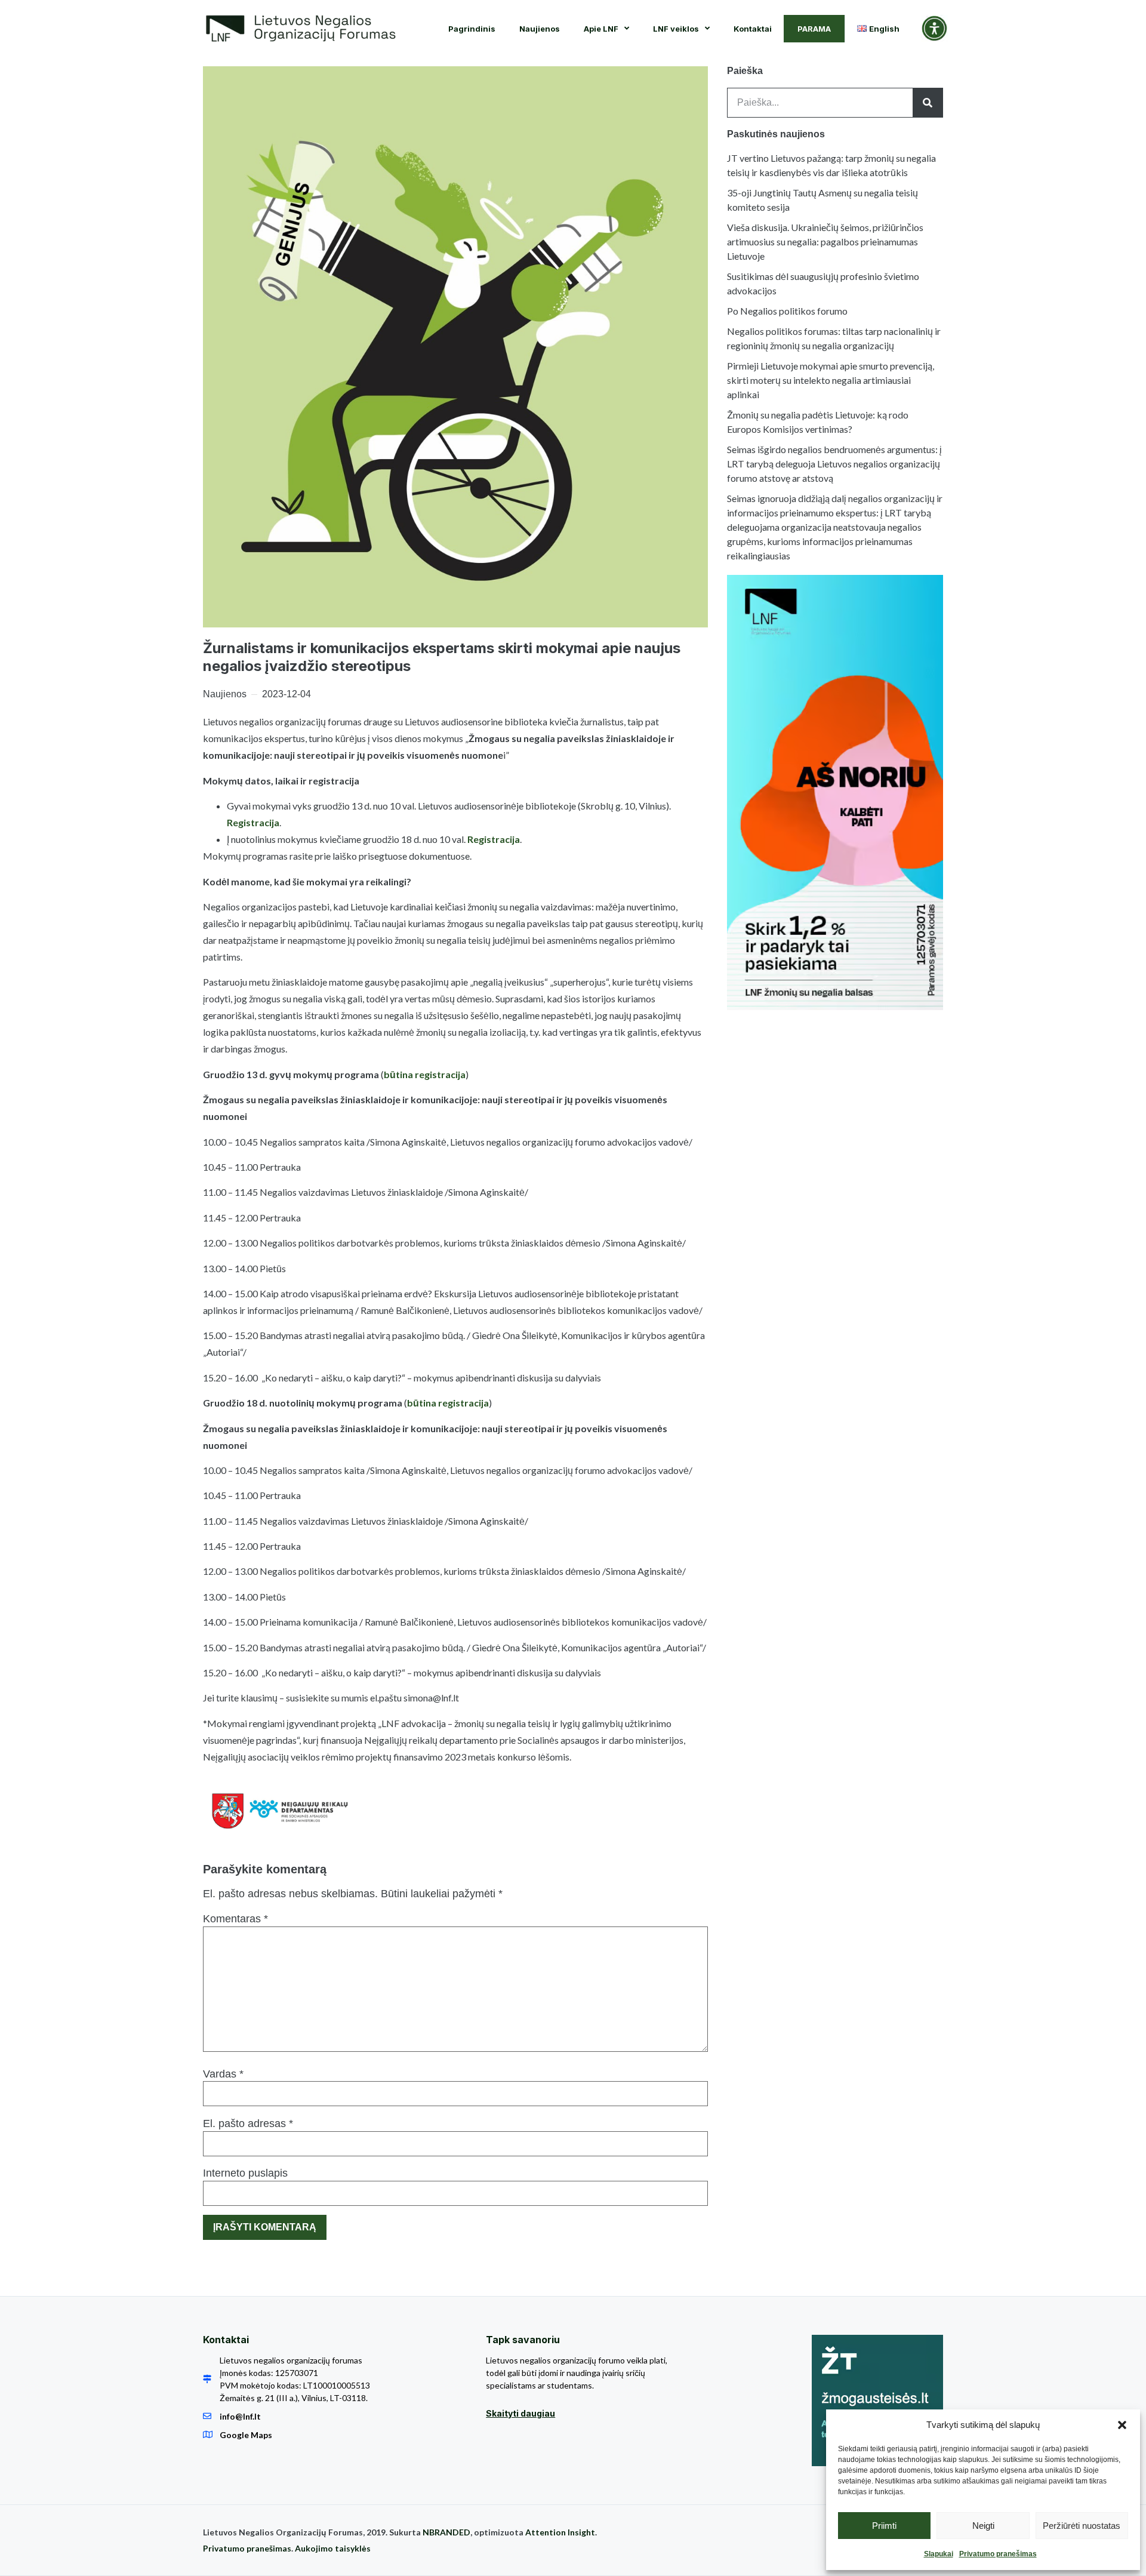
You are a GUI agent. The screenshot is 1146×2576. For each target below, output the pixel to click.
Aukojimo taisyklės (333, 2548)
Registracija (253, 822)
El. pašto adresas (248, 2123)
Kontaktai (753, 29)
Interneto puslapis (245, 2173)
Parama (814, 29)
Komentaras (235, 1919)
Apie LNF (601, 29)
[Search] (928, 103)
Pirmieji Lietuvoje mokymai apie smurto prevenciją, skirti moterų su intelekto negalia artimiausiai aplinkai (831, 380)
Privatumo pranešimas (998, 2554)
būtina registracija (425, 1074)
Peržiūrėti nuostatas (1082, 2526)
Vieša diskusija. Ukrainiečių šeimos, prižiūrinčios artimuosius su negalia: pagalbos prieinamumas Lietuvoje (825, 241)
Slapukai (939, 2554)
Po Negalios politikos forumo (787, 311)
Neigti (983, 2526)
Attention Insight (560, 2532)
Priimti (884, 2526)
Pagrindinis (472, 29)
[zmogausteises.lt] (877, 2400)
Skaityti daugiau (520, 2413)
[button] (1122, 2425)
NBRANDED (446, 2532)
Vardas (223, 2074)
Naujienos (540, 29)
